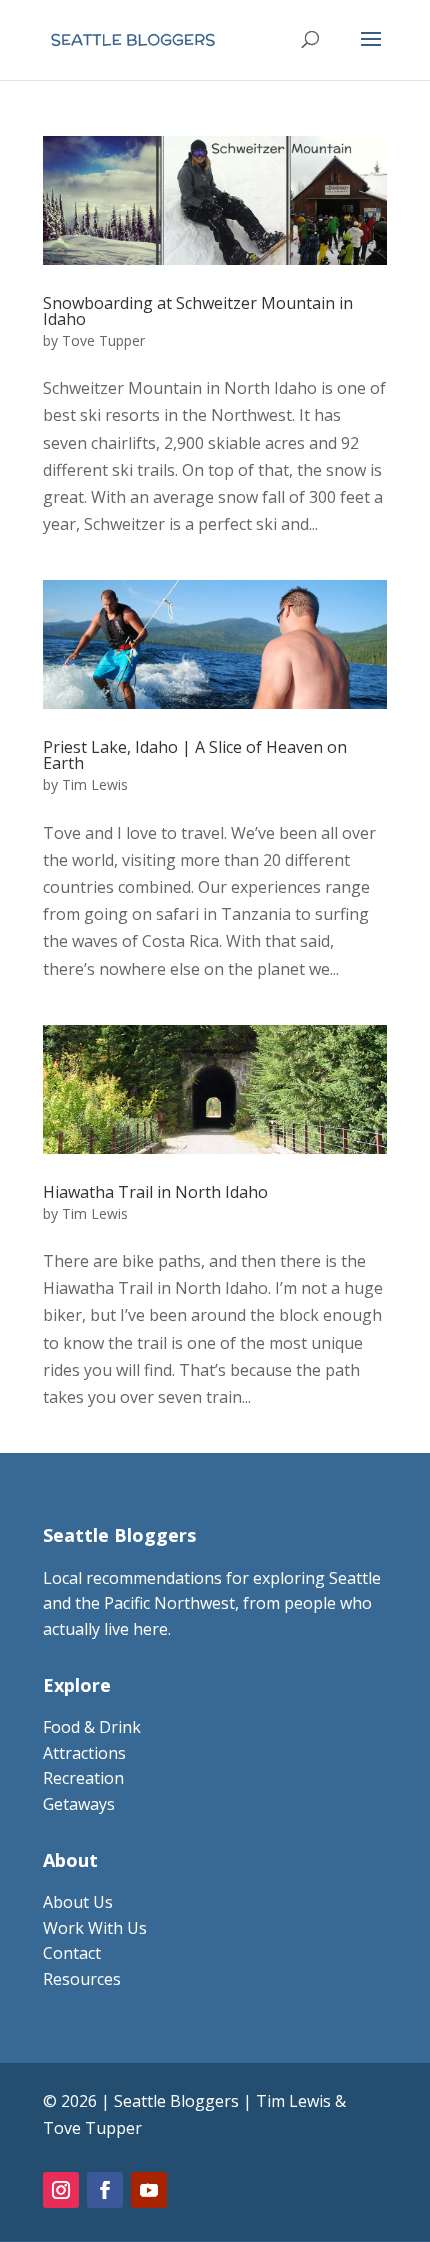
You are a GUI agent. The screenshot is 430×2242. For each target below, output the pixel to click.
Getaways (79, 1804)
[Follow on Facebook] (105, 2190)
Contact (72, 1953)
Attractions (84, 1753)
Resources (82, 1979)
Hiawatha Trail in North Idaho (155, 1192)
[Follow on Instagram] (61, 2190)
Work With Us (95, 1928)
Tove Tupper (103, 340)
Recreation (83, 1778)
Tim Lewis (95, 784)
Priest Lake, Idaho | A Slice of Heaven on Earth (195, 755)
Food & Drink (92, 1727)
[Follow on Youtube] (149, 2190)
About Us (78, 1902)
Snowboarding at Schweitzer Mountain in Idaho (198, 311)
